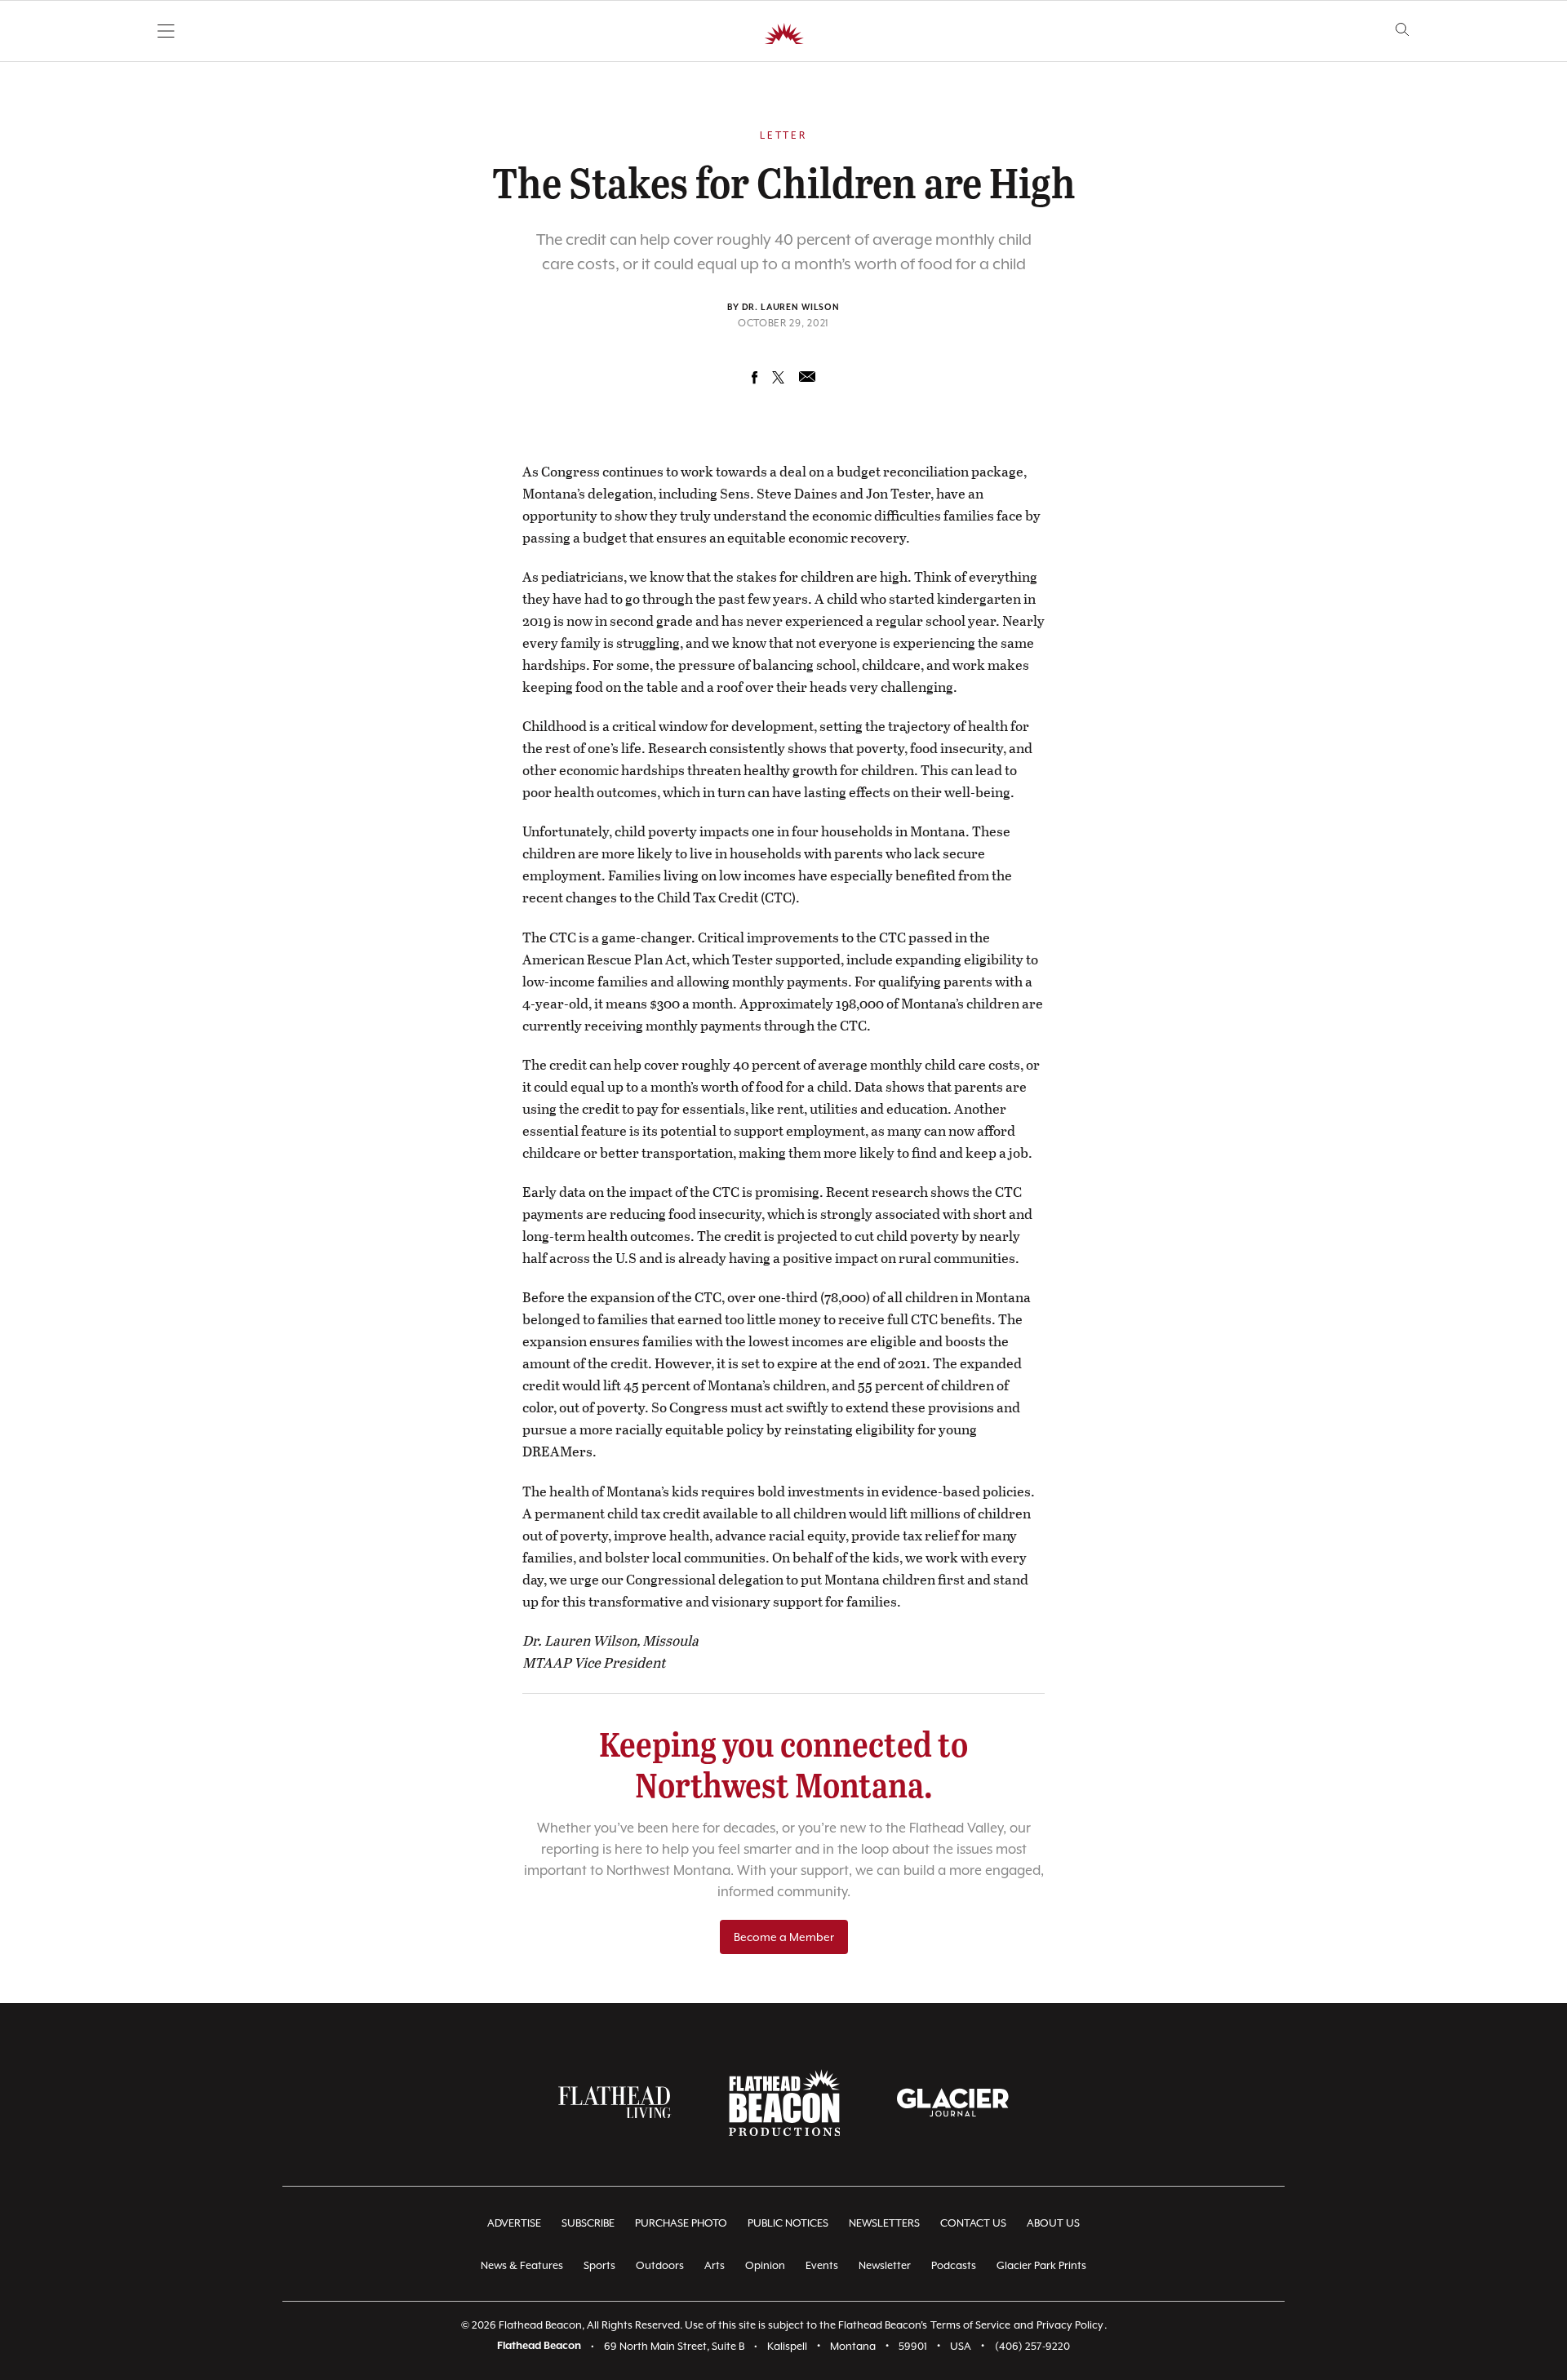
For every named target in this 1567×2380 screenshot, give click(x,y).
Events (822, 2265)
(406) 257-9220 (1032, 2346)
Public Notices (788, 2223)
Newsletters (884, 2223)
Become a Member (784, 1937)
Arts (715, 2265)
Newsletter (885, 2265)
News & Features (522, 2265)
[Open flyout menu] (166, 31)
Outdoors (660, 2265)
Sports (599, 2265)
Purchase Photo (681, 2223)
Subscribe (588, 2223)
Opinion (765, 2265)
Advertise (514, 2223)
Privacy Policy (1070, 2325)
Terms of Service (970, 2325)
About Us (1053, 2223)
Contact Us (973, 2223)
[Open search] (1403, 30)
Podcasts (954, 2265)
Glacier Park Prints (1041, 2265)
